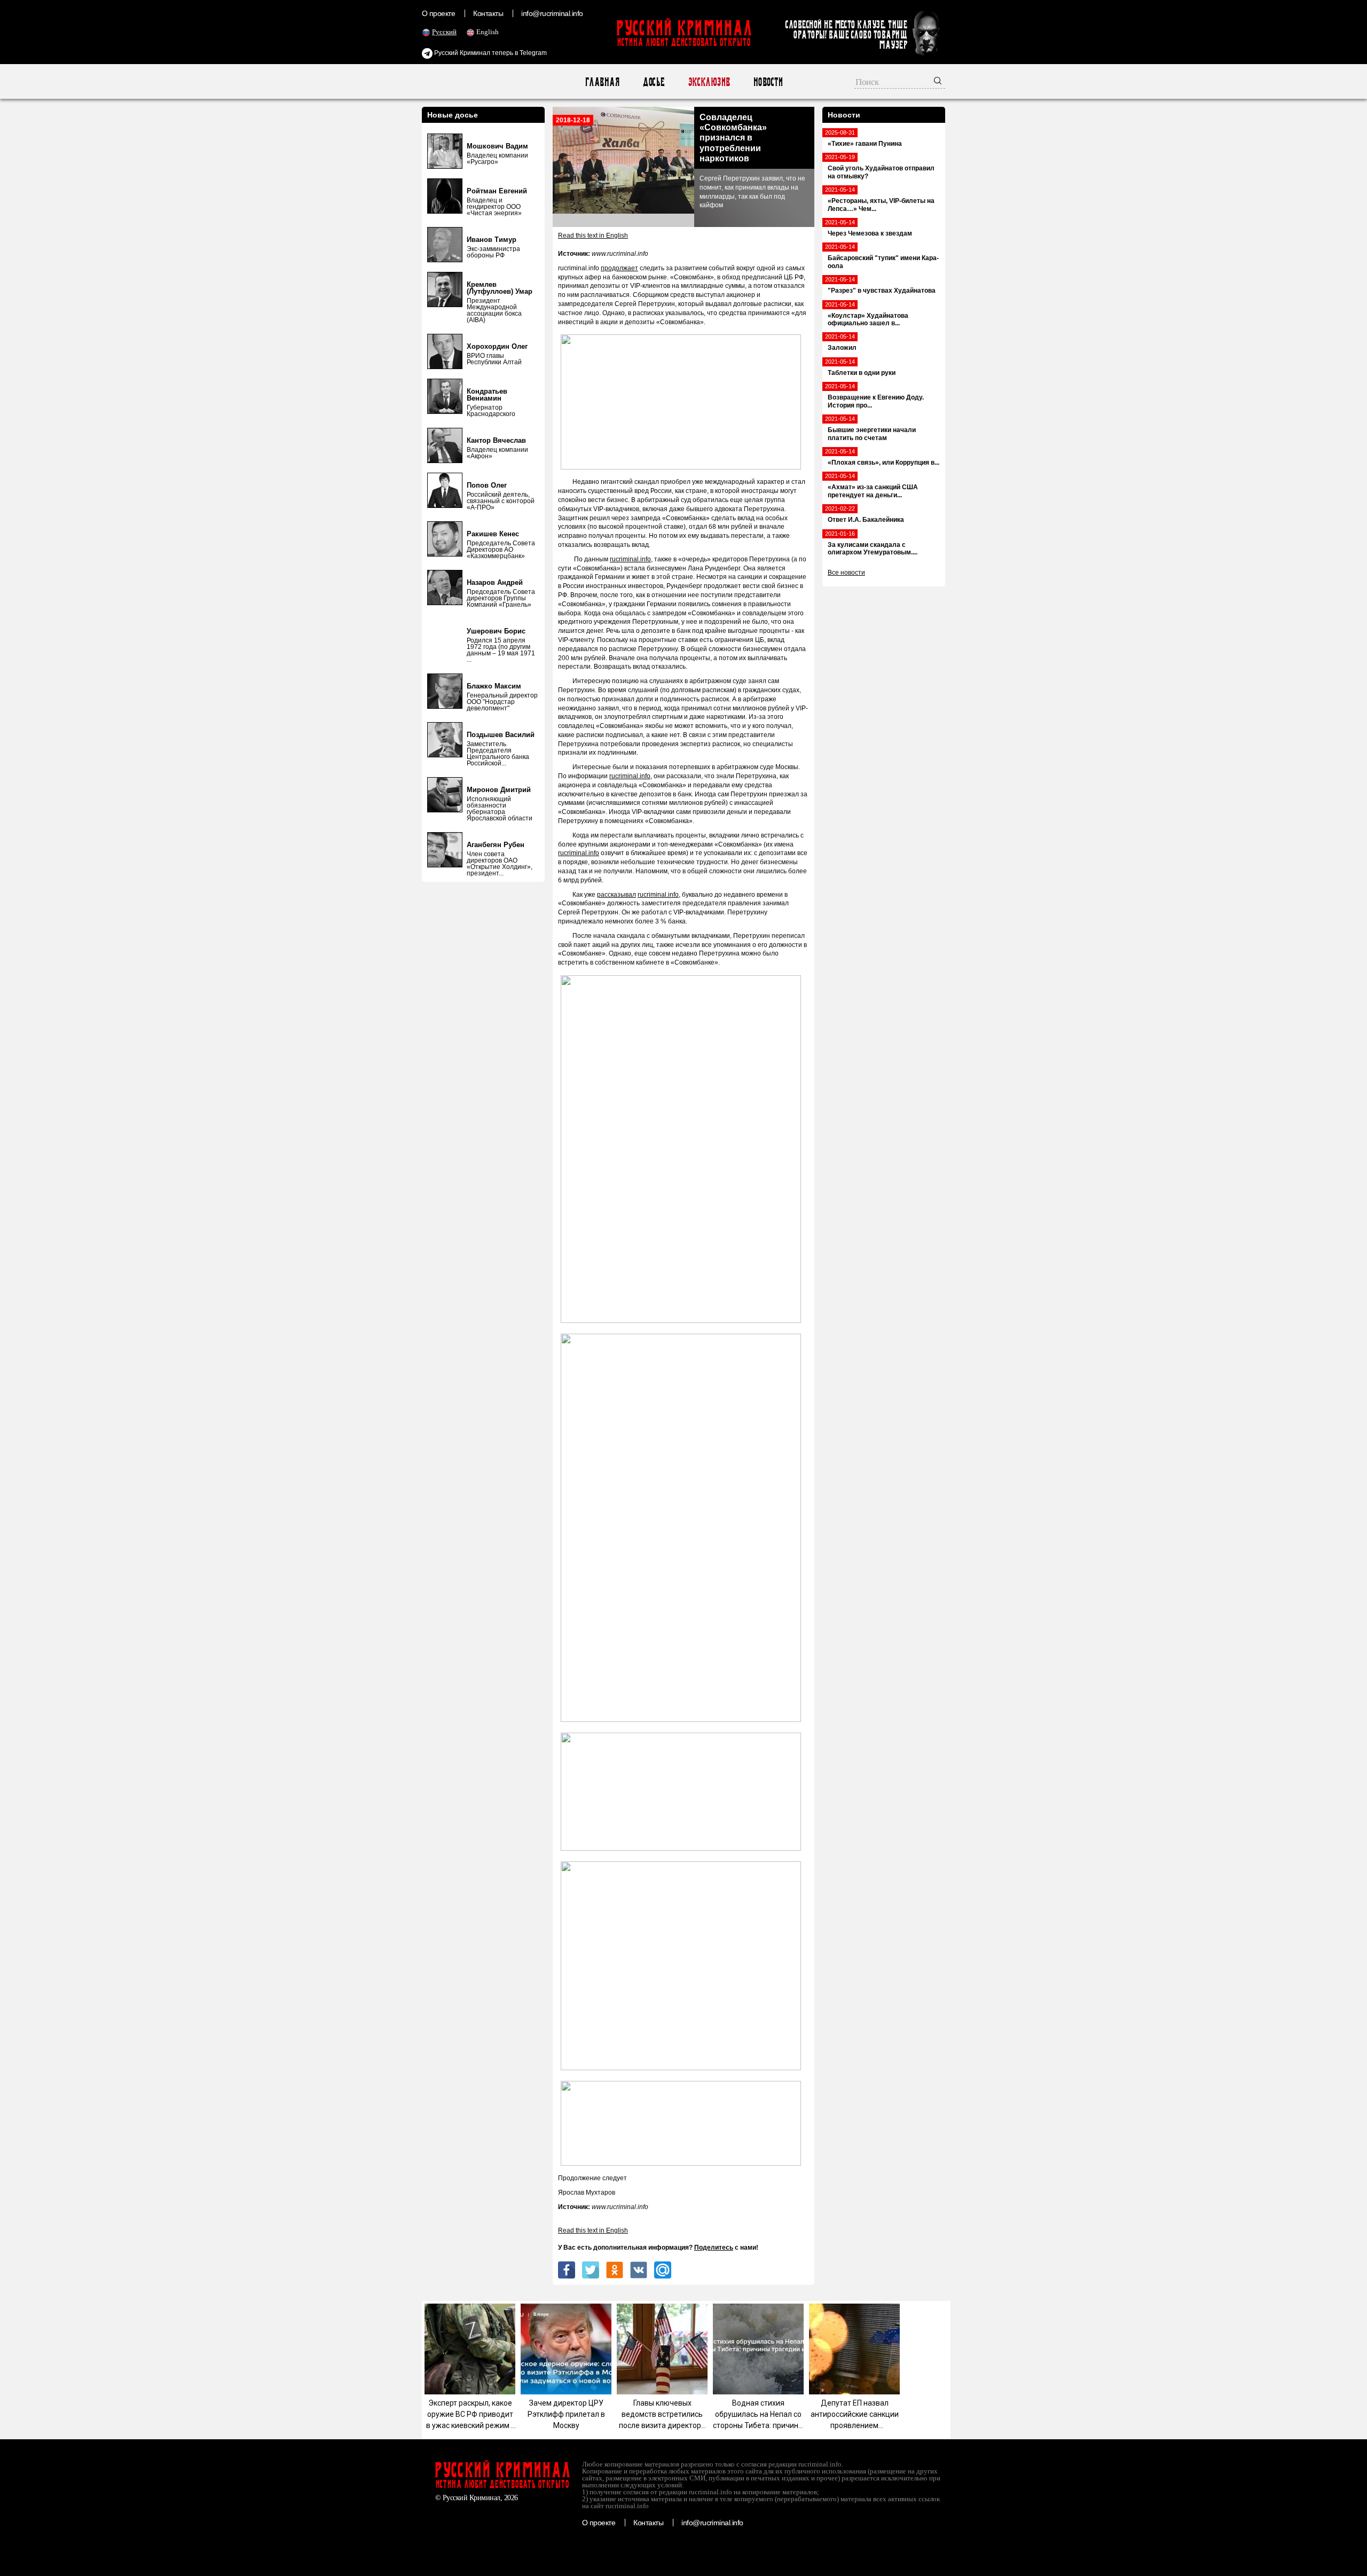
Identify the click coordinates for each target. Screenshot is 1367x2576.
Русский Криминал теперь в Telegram (490, 53)
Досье (653, 82)
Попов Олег (487, 485)
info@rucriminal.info (552, 13)
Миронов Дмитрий (499, 790)
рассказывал (616, 895)
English (488, 32)
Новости (768, 82)
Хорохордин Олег (497, 346)
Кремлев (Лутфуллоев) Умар (500, 288)
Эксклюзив (709, 82)
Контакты (488, 13)
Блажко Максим (494, 686)
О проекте (438, 13)
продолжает (619, 268)
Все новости (846, 573)
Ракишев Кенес (493, 534)
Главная (602, 82)
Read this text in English (593, 236)
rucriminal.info (630, 559)
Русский (444, 32)
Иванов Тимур (492, 240)
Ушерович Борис (496, 631)
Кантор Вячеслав (496, 440)
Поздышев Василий (501, 735)
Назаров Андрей (495, 582)
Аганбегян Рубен (496, 845)
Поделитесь (714, 2248)
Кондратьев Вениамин (487, 395)
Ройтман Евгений (497, 191)
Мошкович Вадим (497, 146)
